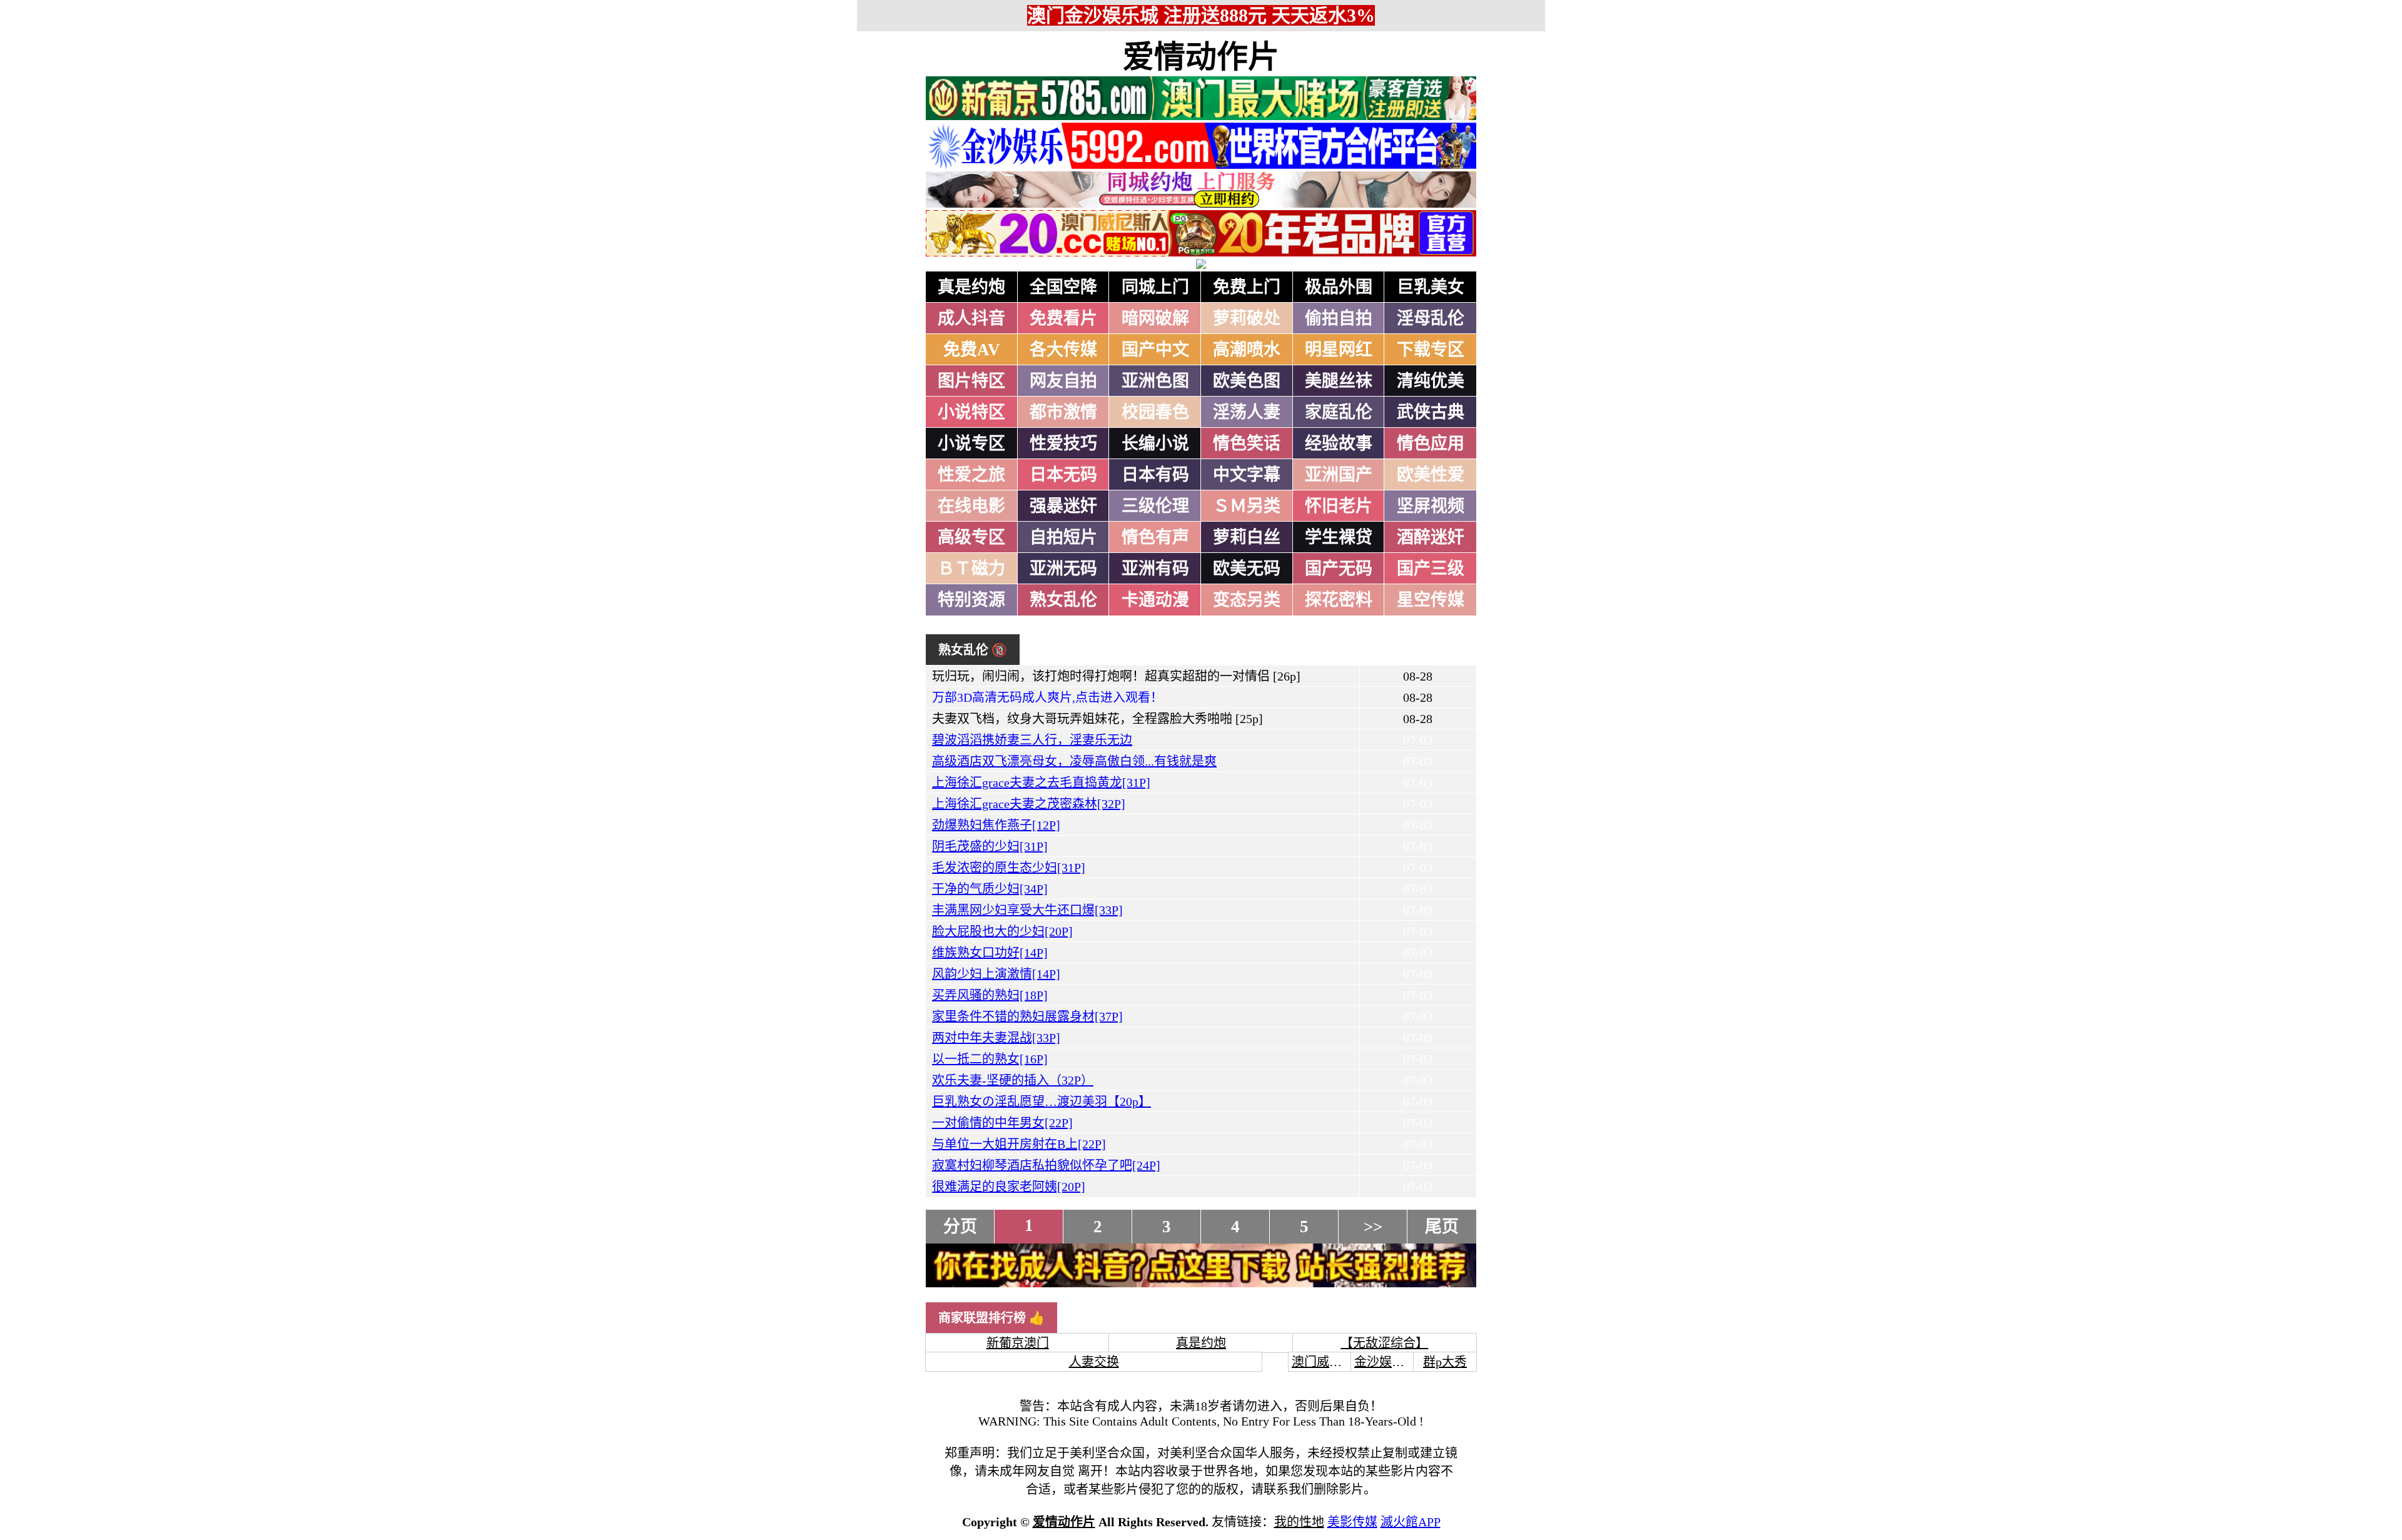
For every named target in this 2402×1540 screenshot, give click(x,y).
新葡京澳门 (1018, 1343)
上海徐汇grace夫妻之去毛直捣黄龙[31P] (1041, 783)
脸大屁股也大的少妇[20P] (1002, 931)
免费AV (972, 350)
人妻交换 (1094, 1362)
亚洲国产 (1339, 475)
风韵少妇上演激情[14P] (996, 974)
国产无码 (1339, 569)
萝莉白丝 (1247, 537)
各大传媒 (1063, 350)
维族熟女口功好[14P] (990, 953)
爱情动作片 (1201, 57)
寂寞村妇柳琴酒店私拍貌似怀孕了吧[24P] (1046, 1165)
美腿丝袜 (1339, 381)
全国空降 (1063, 287)
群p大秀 (1445, 1362)
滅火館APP (1411, 1522)
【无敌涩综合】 (1384, 1343)
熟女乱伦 (1063, 600)
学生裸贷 (1339, 537)
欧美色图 (1247, 381)
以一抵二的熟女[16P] (990, 1059)
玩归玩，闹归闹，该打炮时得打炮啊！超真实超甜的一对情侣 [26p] (1116, 676)
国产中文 (1155, 350)
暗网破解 (1155, 318)
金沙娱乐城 (1386, 1362)
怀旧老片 (1339, 506)
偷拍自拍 (1339, 318)
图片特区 (971, 381)
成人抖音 (971, 318)
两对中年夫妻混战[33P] (996, 1038)
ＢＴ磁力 (971, 569)
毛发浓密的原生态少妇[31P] (1009, 868)
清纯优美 (1431, 381)
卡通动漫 (1155, 600)
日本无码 (1063, 475)
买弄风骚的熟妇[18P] (990, 995)
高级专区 (971, 537)
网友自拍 (1063, 381)
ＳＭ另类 (1247, 506)
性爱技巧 (1063, 443)
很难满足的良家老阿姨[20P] (1009, 1187)
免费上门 (1247, 287)
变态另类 (1247, 600)
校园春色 (1155, 412)
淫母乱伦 (1431, 318)
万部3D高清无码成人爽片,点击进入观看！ (1047, 697)
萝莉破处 (1247, 318)
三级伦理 (1155, 506)
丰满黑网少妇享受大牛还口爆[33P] (1027, 910)
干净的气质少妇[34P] (990, 889)
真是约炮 (971, 287)
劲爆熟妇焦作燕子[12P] (996, 825)
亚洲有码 (1155, 569)
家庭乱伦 (1339, 412)
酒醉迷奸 (1431, 537)
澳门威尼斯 (1323, 1362)
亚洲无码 (1063, 569)
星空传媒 (1431, 600)
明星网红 (1339, 350)
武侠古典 (1431, 412)
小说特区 (971, 412)
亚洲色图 (1155, 381)
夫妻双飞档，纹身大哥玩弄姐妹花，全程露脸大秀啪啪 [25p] (1097, 719)
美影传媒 (1352, 1522)
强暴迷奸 (1063, 506)
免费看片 (1063, 318)
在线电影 (971, 506)
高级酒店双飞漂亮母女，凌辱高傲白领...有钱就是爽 (1074, 761)
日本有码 (1155, 475)
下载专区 (1431, 350)
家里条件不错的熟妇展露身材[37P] (1027, 1016)
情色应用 (1431, 443)
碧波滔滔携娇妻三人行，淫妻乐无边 (1032, 740)
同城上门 (1155, 287)
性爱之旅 (971, 475)
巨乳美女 (1431, 287)
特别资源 (971, 600)
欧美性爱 (1431, 475)
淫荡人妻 (1247, 412)
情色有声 (1155, 537)
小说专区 (971, 443)
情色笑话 (1247, 443)
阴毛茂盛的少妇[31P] (990, 846)
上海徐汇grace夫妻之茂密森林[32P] (1029, 804)
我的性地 (1299, 1522)
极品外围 (1339, 287)
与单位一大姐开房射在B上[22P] (1019, 1144)
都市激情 (1063, 412)
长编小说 (1155, 443)
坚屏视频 (1431, 506)
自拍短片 (1063, 537)
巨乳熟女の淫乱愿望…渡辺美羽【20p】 (1041, 1102)
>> (1373, 1227)
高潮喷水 (1247, 350)
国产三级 (1431, 569)
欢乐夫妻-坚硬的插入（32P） (1013, 1080)
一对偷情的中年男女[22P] (1002, 1123)
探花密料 (1339, 600)
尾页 (1442, 1227)
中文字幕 (1247, 475)
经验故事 (1339, 443)
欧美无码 (1247, 569)
